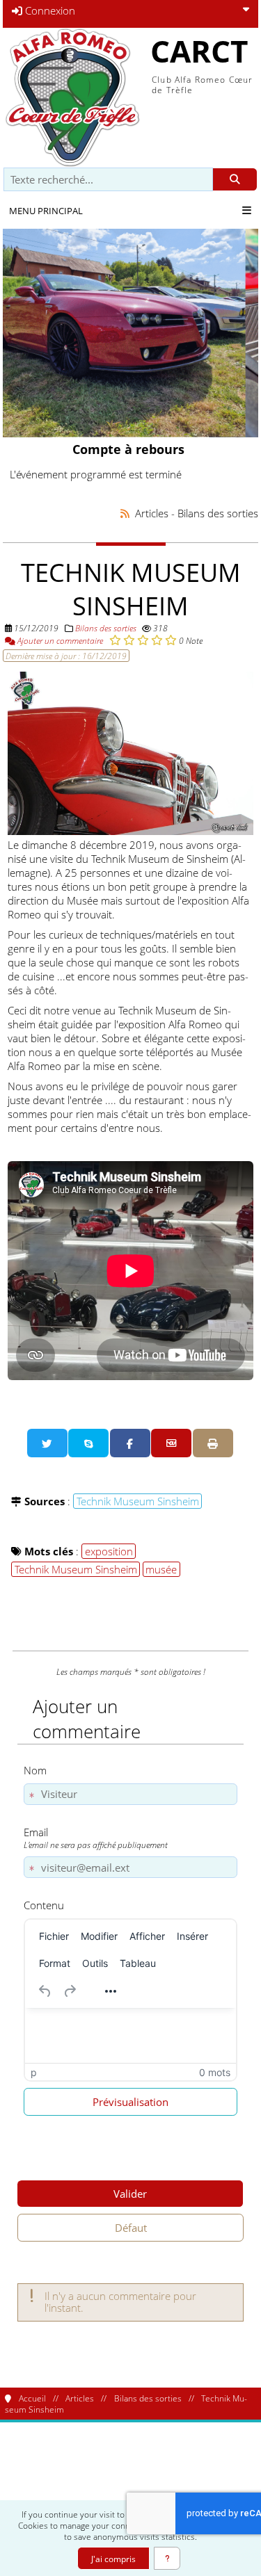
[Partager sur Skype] (88, 1443)
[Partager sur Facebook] (130, 1443)
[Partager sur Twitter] (47, 1443)
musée (161, 1569)
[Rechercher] (235, 180)
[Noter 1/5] (115, 640)
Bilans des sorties (106, 628)
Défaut (131, 2228)
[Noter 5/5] (171, 640)
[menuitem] (54, 1936)
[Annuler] (45, 1991)
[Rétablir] (70, 1991)
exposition (109, 1551)
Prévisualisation (130, 2102)
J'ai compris (113, 2559)
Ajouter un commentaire (59, 640)
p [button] (34, 2072)
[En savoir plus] (167, 2558)
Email (96, 1838)
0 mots (215, 2072)
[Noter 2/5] (129, 640)
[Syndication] (125, 513)
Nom (35, 1770)
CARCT (199, 51)
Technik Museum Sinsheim (138, 1501)
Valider (130, 2194)
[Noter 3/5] (143, 640)
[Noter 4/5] (157, 640)
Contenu (44, 1905)
